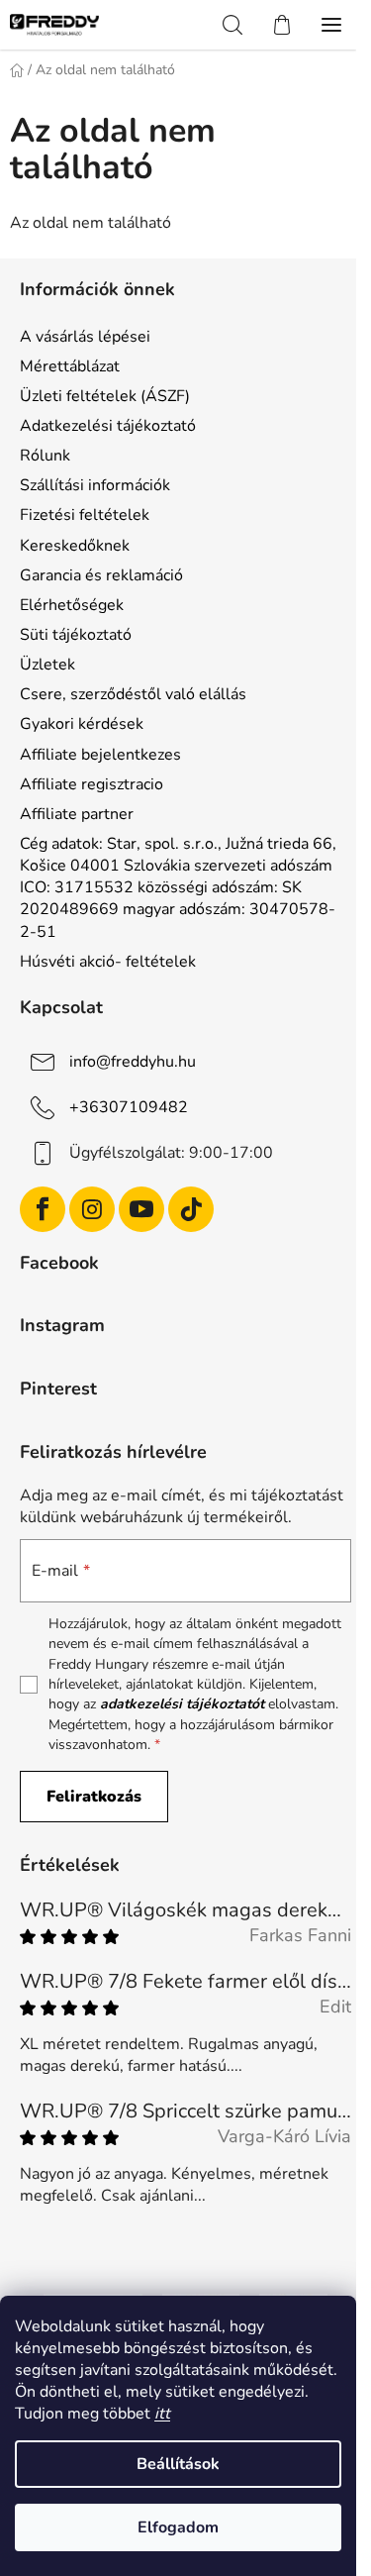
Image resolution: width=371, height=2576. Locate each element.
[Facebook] (43, 1209)
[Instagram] (92, 1209)
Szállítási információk (95, 485)
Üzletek (47, 665)
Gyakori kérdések (82, 724)
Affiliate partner (77, 814)
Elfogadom (178, 2527)
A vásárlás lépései (85, 337)
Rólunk (45, 456)
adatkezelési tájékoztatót (182, 1704)
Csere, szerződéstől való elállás (133, 694)
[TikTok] (191, 1209)
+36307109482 (129, 1107)
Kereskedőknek (75, 546)
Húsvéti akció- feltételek (108, 962)
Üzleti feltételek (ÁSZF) (105, 396)
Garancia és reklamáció (101, 575)
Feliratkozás (94, 1797)
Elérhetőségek (72, 605)
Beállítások (178, 2464)
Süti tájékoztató (76, 635)
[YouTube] (141, 1209)
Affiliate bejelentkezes (100, 755)
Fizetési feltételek (85, 515)
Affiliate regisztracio (92, 784)
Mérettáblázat (70, 366)
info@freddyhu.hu (133, 1062)
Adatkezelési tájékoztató (108, 426)
